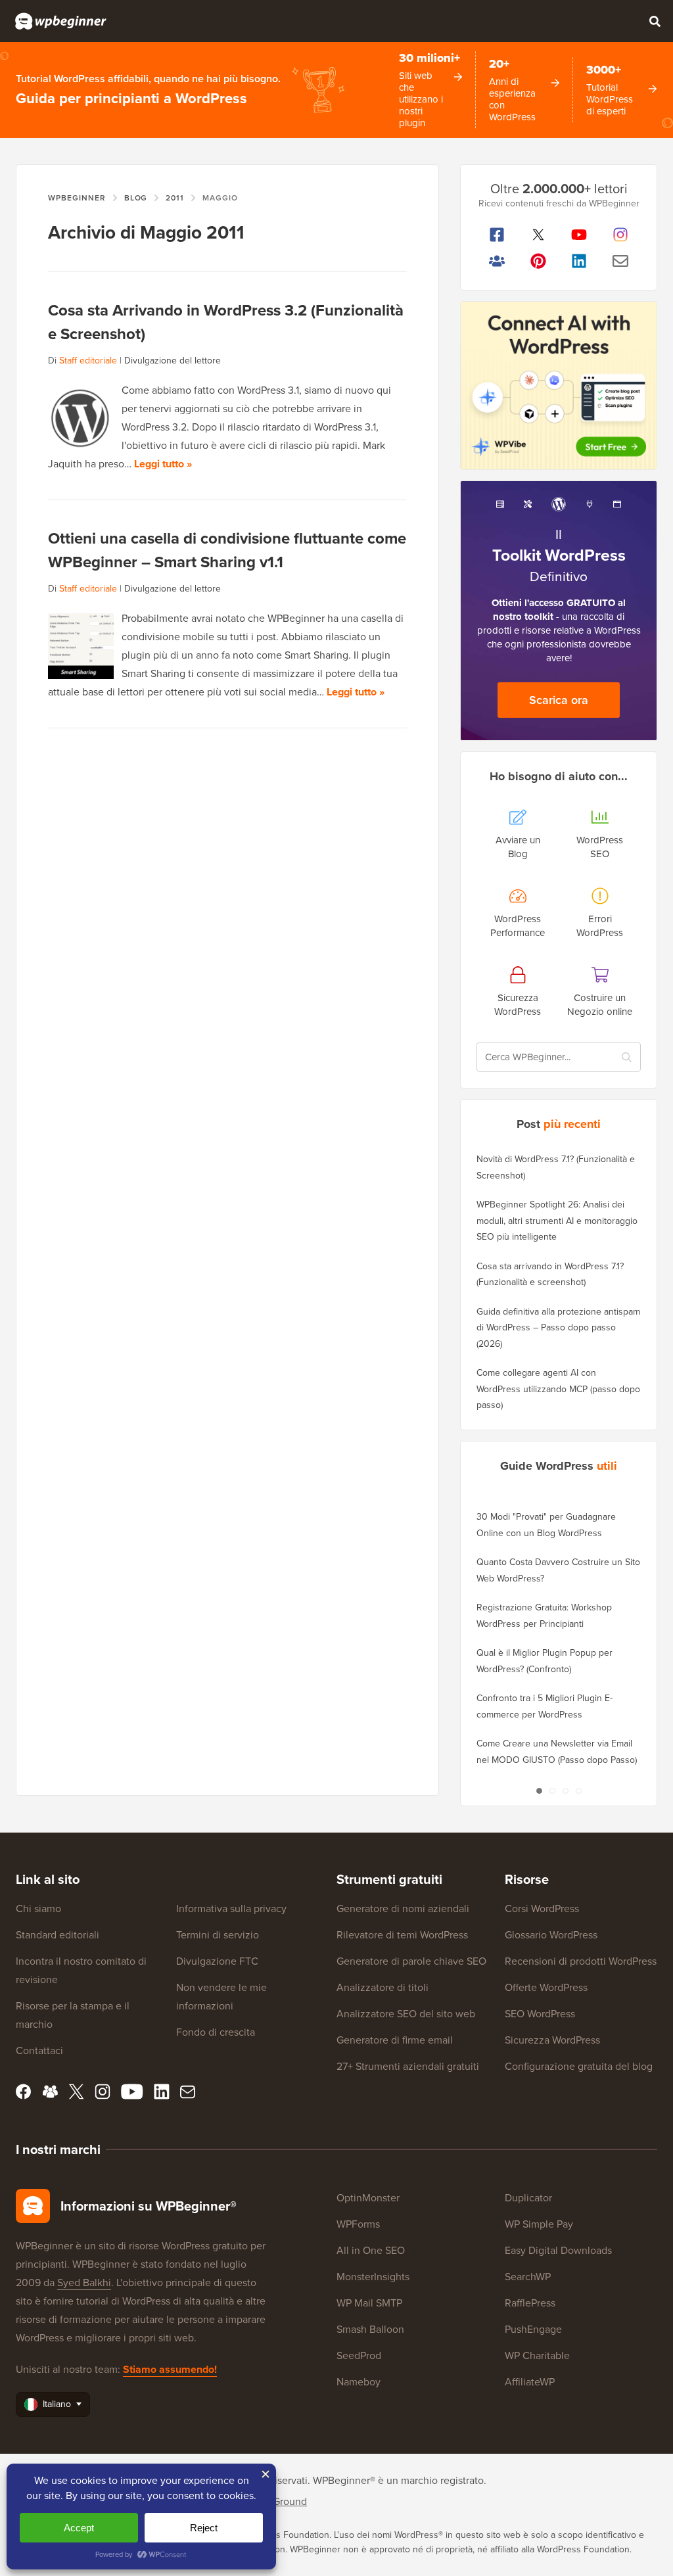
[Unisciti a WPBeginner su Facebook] (497, 235)
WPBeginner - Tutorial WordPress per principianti (61, 21)
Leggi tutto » (163, 464)
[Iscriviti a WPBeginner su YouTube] (579, 235)
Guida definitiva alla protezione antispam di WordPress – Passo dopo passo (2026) (558, 1328)
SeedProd (359, 2355)
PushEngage (533, 2329)
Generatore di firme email (395, 2040)
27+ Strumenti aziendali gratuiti (408, 2066)
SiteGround (281, 2501)
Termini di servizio (218, 1935)
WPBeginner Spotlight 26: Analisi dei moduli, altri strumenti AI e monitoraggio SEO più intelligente (557, 1221)
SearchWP (528, 2277)
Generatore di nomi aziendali (403, 1909)
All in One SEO (371, 2250)
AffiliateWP (530, 2382)
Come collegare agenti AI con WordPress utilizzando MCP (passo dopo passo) (558, 1389)
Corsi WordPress (542, 1909)
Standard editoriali (58, 1935)
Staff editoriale (88, 361)
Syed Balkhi (84, 2283)
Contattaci (39, 2050)
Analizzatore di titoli (383, 1987)
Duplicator (528, 2198)
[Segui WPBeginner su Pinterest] (539, 261)
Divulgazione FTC (217, 1961)
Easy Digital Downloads (558, 2250)
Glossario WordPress (551, 1935)
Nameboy (359, 2382)
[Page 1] (539, 1791)
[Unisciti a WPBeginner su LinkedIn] (579, 261)
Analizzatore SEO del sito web (406, 2014)
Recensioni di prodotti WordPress (581, 1961)
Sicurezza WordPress (552, 2040)
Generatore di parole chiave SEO (411, 1961)
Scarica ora (559, 700)
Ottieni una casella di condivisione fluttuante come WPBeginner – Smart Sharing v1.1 (227, 550)
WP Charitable (537, 2355)
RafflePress (530, 2303)
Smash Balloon (370, 2329)
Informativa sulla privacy (231, 1909)
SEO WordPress (540, 2014)
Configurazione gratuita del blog (579, 2066)
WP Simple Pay (539, 2224)
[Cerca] (655, 21)
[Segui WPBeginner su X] (539, 235)
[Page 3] (565, 1791)
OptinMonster (368, 2198)
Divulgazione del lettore (173, 361)
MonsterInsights (373, 2277)
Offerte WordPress (546, 1987)
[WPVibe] (559, 386)
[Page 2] (552, 1791)
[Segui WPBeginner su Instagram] (621, 235)
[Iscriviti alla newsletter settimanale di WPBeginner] (621, 261)
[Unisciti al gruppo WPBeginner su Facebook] (497, 261)
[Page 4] (578, 1791)
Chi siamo (38, 1909)
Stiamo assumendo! (170, 2369)
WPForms (358, 2224)
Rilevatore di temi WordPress (402, 1935)
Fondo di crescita (216, 2032)
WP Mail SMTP (369, 2303)
